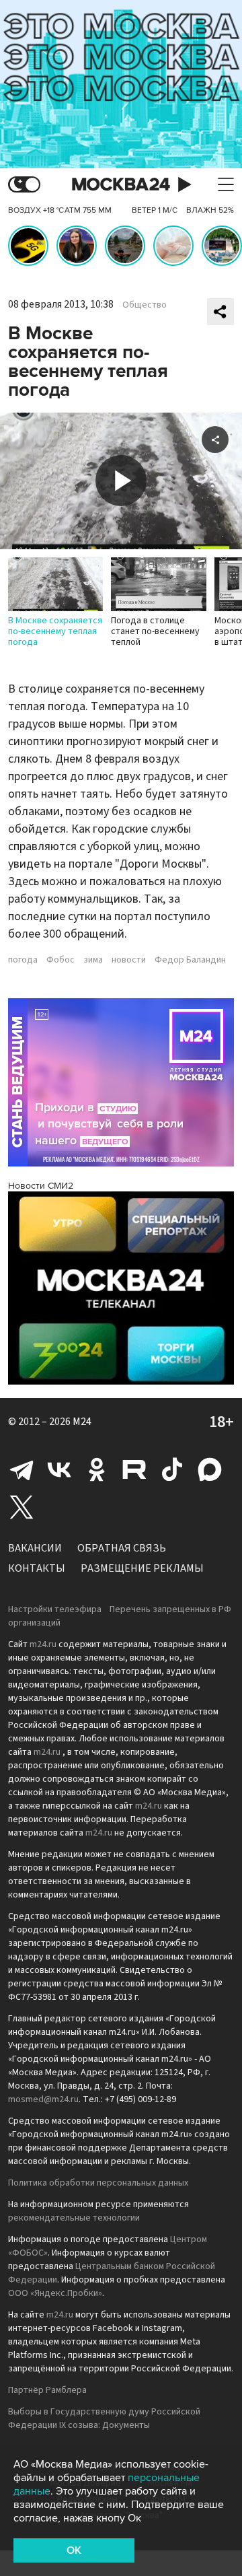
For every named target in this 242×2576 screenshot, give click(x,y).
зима (93, 960)
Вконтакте (59, 1469)
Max (210, 1469)
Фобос (61, 960)
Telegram (22, 1469)
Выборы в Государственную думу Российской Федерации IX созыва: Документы (104, 2418)
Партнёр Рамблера (47, 2390)
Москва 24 (121, 185)
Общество (145, 305)
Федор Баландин (190, 960)
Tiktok (172, 1469)
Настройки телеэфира (55, 1609)
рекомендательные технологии (74, 2218)
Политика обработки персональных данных (98, 2183)
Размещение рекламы (142, 1568)
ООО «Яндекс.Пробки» (55, 2293)
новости (129, 960)
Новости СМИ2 (41, 1186)
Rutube (134, 1469)
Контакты (37, 1568)
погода (23, 960)
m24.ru (43, 1644)
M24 (82, 1422)
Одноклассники (97, 1469)
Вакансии (35, 1548)
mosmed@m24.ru (43, 2099)
